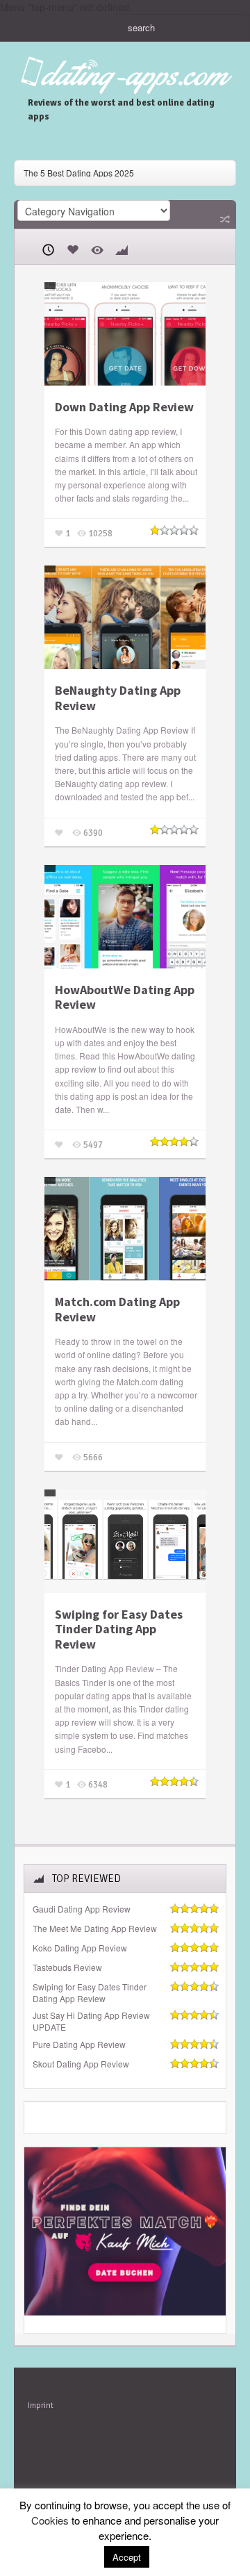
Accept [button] (127, 2557)
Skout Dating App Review (81, 2064)
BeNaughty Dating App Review (118, 698)
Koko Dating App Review (80, 1948)
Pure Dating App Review (79, 2045)
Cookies (50, 2520)
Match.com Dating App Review (117, 1309)
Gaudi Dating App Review (82, 1909)
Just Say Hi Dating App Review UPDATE (91, 2021)
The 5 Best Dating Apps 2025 (79, 173)
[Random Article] (224, 219)
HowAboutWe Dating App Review (125, 997)
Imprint (41, 2405)
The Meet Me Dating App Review (95, 1929)
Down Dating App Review (124, 407)
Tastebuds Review (67, 1967)
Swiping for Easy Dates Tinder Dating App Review (119, 1629)
